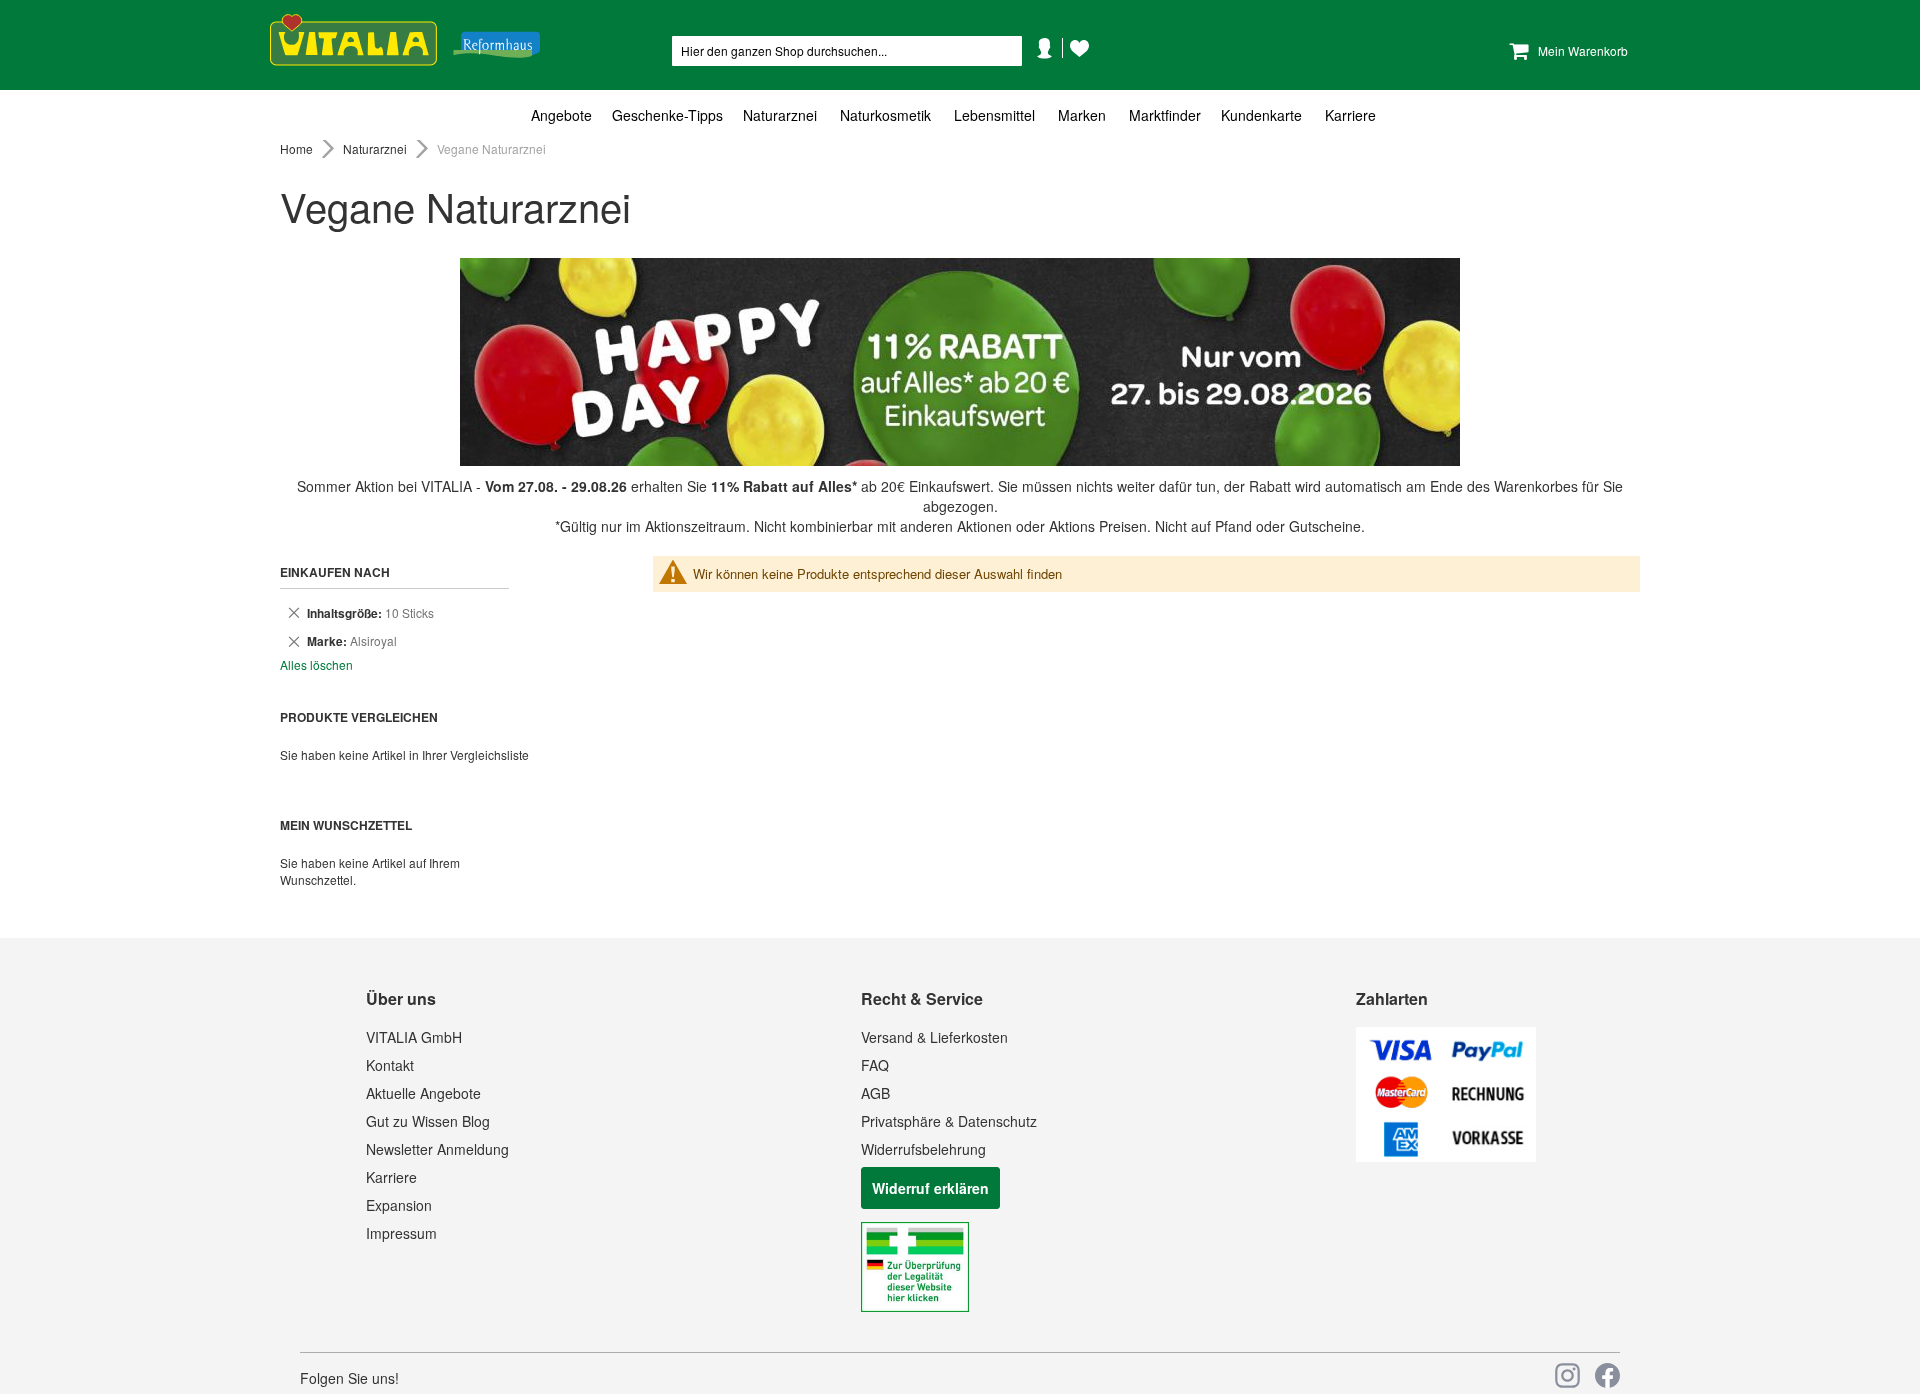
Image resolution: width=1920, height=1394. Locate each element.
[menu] (960, 115)
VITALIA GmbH (414, 1037)
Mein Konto (1053, 78)
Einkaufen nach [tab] (335, 572)
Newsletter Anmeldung (437, 1149)
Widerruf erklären (930, 1188)
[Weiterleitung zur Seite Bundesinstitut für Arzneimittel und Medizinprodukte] (915, 1306)
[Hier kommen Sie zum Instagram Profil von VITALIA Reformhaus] (1567, 1375)
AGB (875, 1093)
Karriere (391, 1177)
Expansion (399, 1205)
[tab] (960, 115)
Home (298, 148)
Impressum (401, 1233)
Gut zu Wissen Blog (428, 1121)
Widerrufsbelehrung (923, 1149)
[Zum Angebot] (960, 362)
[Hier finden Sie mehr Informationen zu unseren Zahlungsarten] (1446, 1156)
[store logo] (405, 40)
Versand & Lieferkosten (934, 1037)
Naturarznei (376, 148)
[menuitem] (566, 115)
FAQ (875, 1065)
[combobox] (847, 51)
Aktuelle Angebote (423, 1093)
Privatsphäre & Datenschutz (949, 1121)
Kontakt (390, 1065)
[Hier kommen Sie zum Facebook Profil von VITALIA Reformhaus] (1607, 1375)
